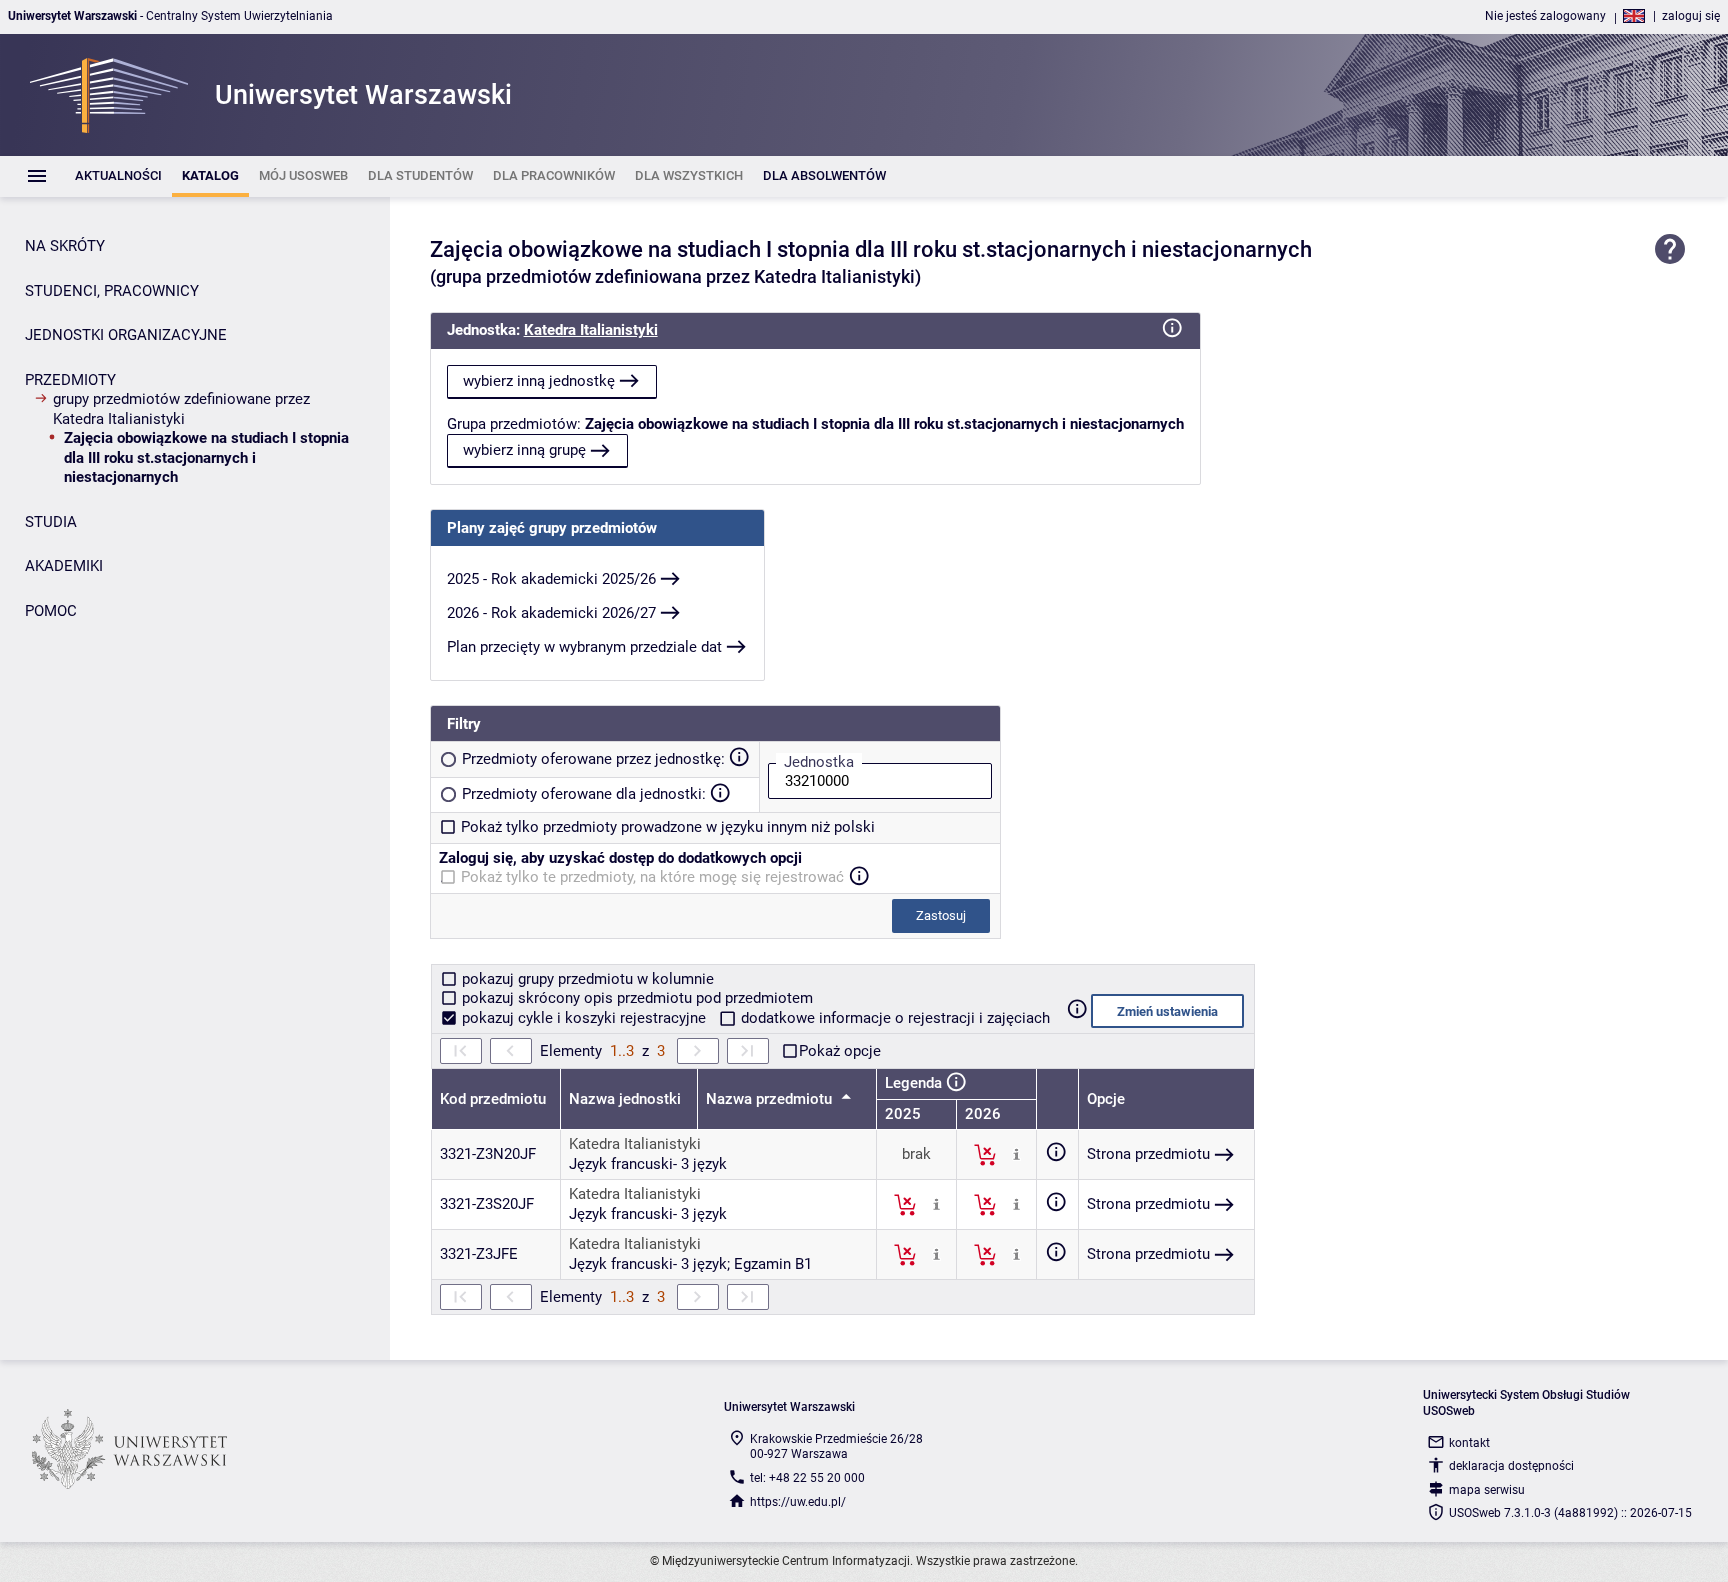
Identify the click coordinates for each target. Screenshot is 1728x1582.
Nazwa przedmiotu (771, 1099)
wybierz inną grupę (524, 450)
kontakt (1469, 1443)
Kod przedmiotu (493, 1099)
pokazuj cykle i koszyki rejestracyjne (584, 1018)
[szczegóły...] (1016, 1154)
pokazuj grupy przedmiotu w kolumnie (586, 979)
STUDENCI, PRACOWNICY (112, 291)
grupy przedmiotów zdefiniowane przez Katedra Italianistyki (181, 409)
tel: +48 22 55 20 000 (807, 1478)
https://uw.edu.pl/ (798, 1502)
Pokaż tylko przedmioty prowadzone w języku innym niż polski (668, 827)
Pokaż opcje (840, 1051)
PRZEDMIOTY (70, 380)
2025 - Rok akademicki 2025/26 (551, 579)
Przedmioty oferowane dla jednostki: (584, 794)
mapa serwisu (1487, 1490)
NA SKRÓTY (65, 246)
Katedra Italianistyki (591, 330)
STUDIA (51, 522)
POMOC (51, 611)
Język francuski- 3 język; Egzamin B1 (690, 1264)
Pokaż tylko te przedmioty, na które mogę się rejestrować (652, 877)
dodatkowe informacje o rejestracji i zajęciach (893, 1018)
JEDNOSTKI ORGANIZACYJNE (126, 335)
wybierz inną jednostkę (539, 381)
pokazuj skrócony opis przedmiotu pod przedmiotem (635, 998)
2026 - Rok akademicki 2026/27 (551, 613)
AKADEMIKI (64, 566)
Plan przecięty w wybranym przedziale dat (584, 647)
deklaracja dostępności (1511, 1466)
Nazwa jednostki (625, 1099)
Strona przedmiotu (1148, 1154)
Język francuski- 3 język (648, 1164)
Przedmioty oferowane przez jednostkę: (593, 759)
